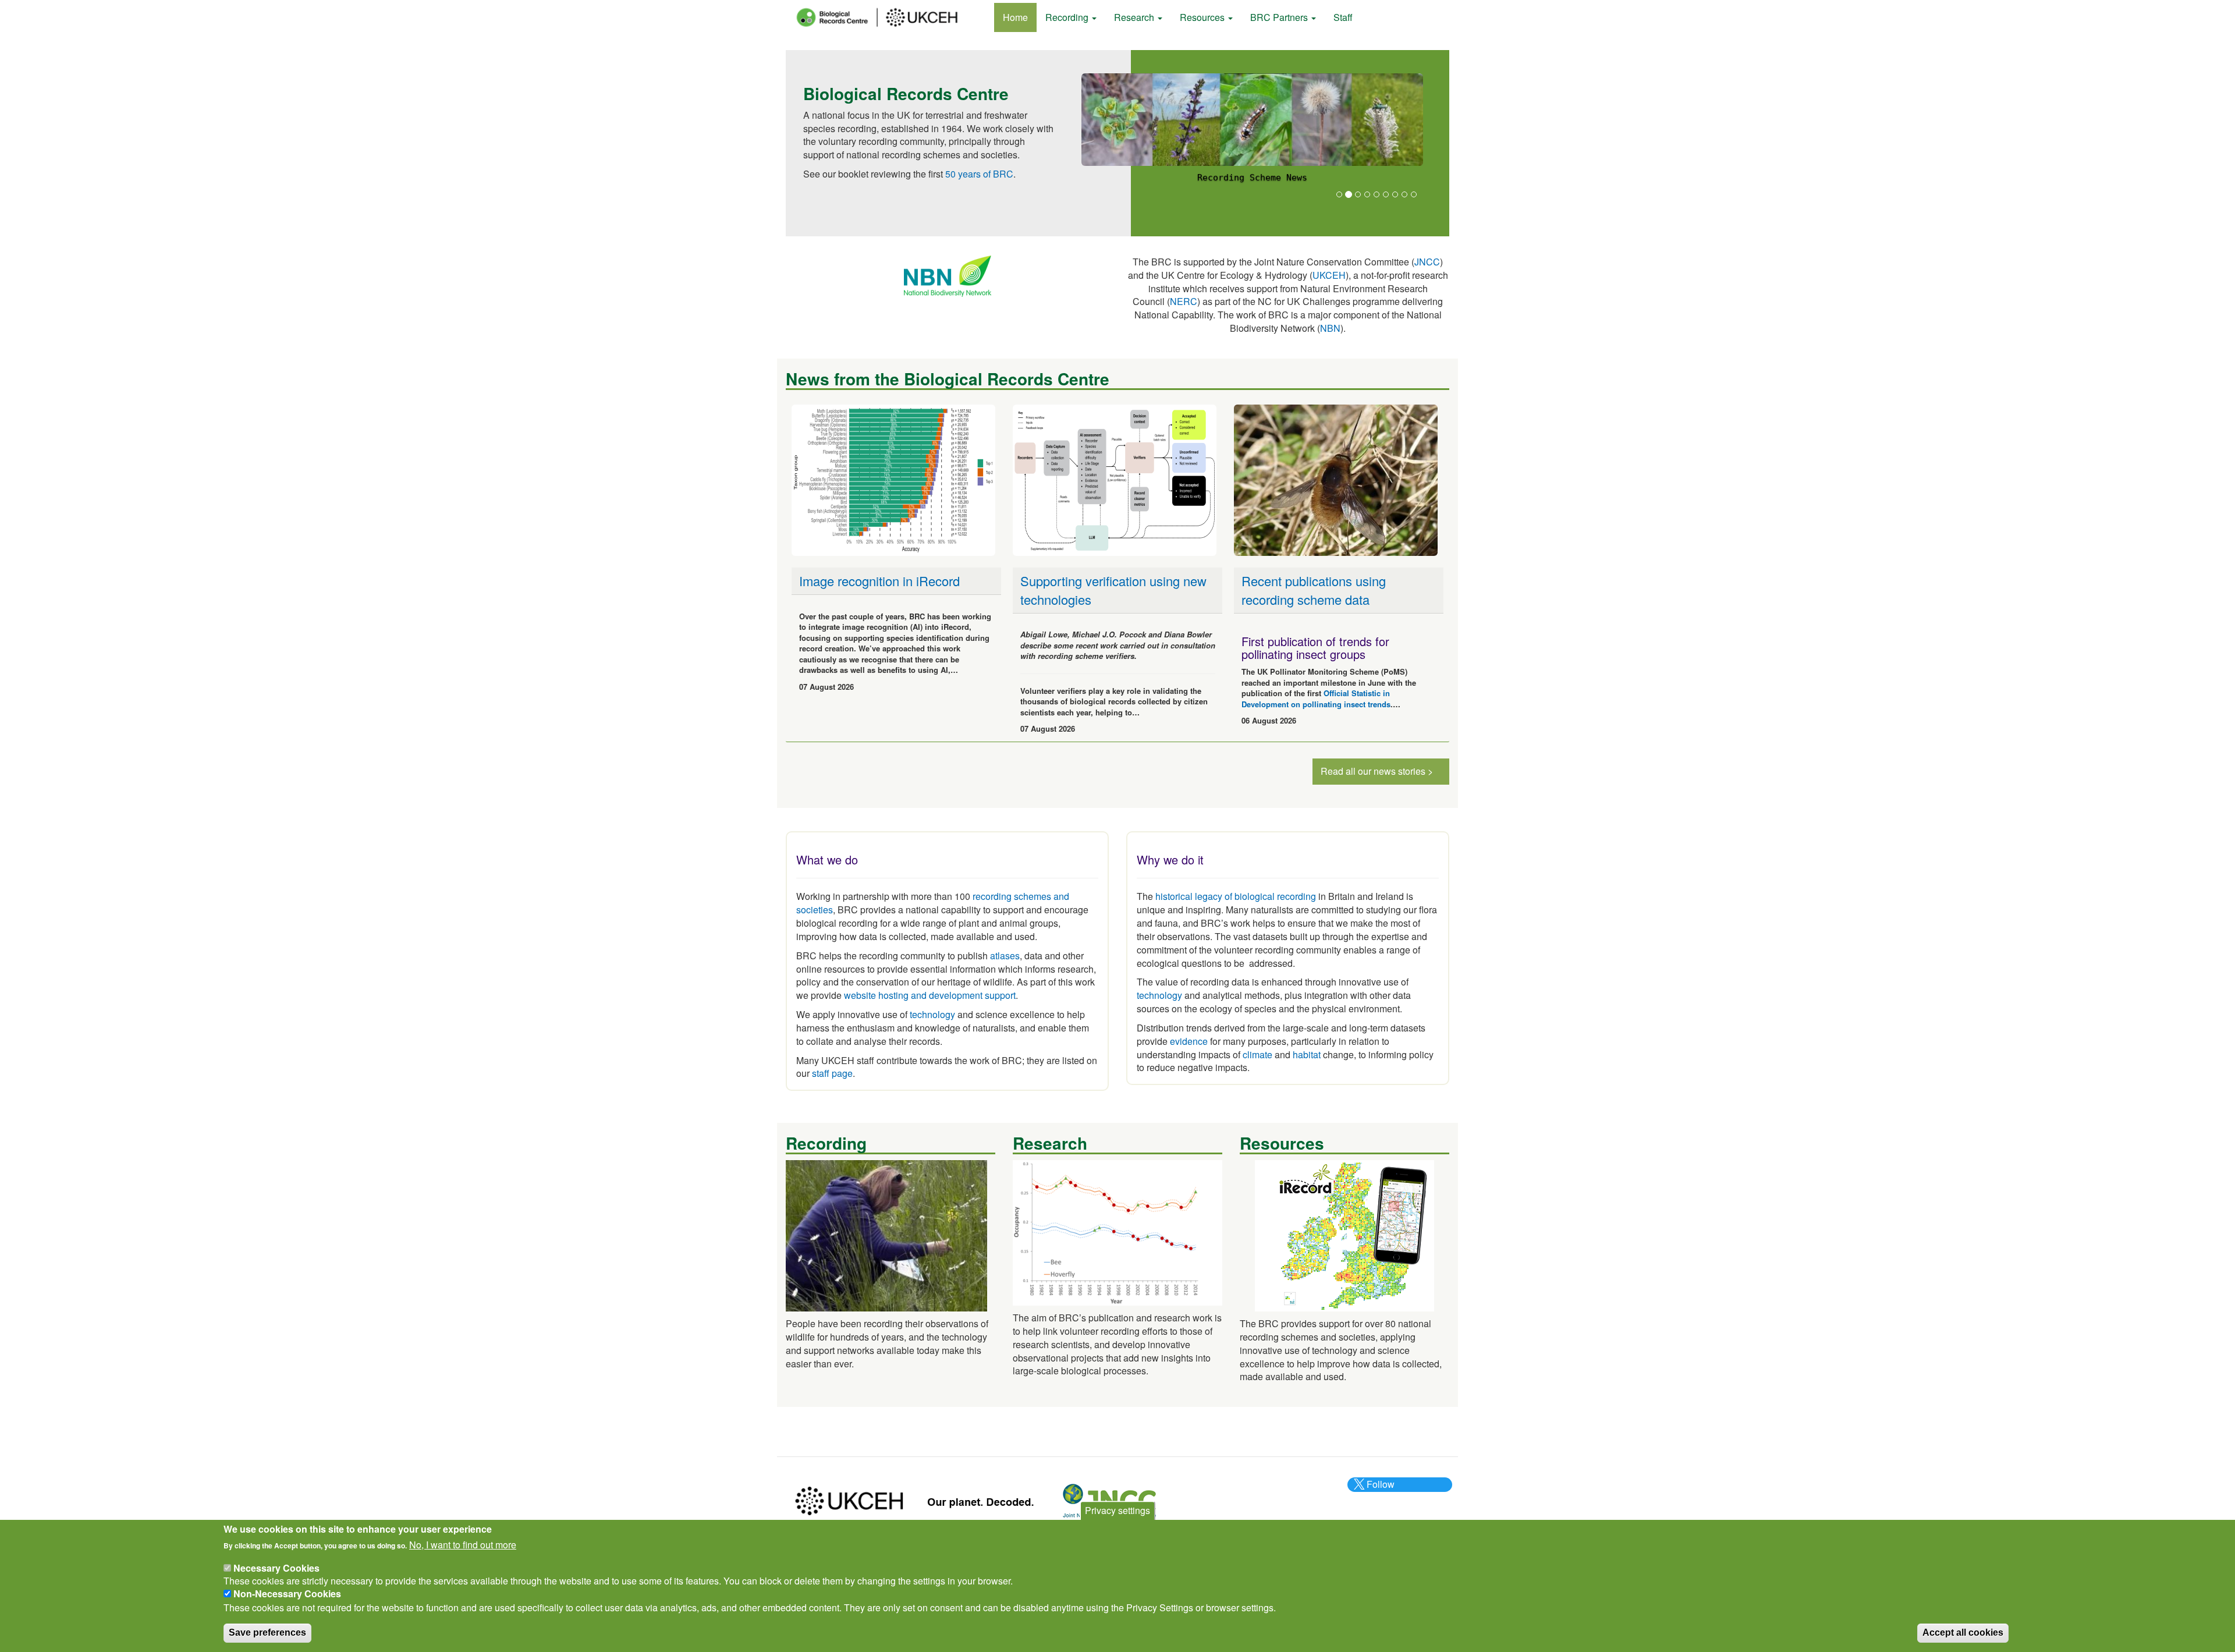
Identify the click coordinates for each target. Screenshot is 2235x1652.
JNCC (1427, 262)
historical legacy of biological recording (1234, 896)
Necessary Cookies (276, 1567)
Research (1135, 17)
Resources (1203, 17)
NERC (1184, 301)
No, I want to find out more (463, 1545)
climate (1257, 1054)
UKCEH (1329, 275)
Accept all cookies (1963, 1632)
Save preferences (267, 1632)
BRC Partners (1280, 17)
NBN (1330, 328)
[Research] (1117, 1231)
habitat (1307, 1054)
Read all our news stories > (1377, 771)
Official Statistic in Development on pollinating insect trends (1316, 699)
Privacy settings (1117, 1510)
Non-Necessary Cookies (287, 1593)
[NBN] (948, 275)
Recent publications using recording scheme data (1314, 590)
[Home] (888, 17)
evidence (1189, 1041)
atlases (1005, 956)
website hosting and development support (930, 995)
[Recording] (886, 1234)
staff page (832, 1073)
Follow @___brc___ (1379, 1491)
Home (1015, 17)
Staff (1343, 17)
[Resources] (1344, 1234)
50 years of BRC (979, 174)
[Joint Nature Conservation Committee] (1109, 1500)
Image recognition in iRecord (879, 581)
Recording (1068, 17)
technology (932, 1014)
